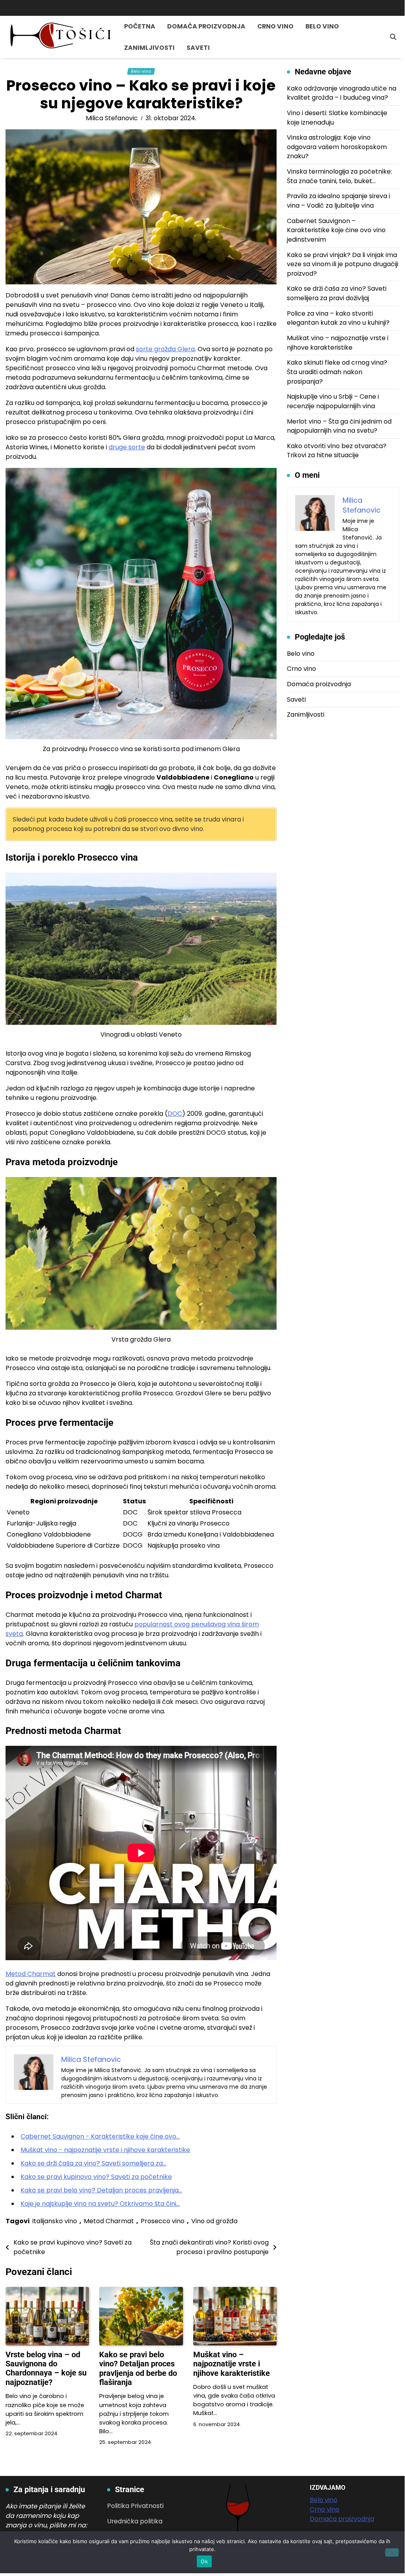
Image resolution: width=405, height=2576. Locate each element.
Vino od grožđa (214, 2221)
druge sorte (127, 447)
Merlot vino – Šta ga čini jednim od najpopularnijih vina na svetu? (339, 426)
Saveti (198, 48)
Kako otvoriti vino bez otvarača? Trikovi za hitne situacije (337, 451)
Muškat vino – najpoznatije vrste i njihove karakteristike (232, 2364)
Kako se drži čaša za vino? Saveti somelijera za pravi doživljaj (337, 293)
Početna (140, 26)
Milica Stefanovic (112, 118)
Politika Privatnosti (135, 2506)
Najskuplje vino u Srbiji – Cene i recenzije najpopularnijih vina (333, 401)
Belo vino (322, 26)
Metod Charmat (31, 1974)
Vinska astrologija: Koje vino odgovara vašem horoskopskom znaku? (337, 147)
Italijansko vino (55, 2221)
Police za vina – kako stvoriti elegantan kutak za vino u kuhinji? (338, 318)
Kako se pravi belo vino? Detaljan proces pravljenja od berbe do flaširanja (138, 2369)
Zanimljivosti (149, 48)
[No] (392, 2552)
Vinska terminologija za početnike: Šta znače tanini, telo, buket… (339, 176)
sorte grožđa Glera (165, 349)
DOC (175, 1114)
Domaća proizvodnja (206, 26)
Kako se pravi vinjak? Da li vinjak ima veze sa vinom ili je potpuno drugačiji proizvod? (343, 264)
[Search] (393, 37)
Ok (204, 2561)
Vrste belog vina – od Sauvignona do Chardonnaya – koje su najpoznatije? (46, 2369)
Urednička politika (135, 2521)
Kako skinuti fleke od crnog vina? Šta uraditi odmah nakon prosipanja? (337, 372)
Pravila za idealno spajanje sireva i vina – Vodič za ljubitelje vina (338, 201)
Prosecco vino (163, 2221)
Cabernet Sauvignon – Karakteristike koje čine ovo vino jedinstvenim (336, 230)
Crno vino (275, 26)
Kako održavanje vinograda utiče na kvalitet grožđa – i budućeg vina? (342, 93)
